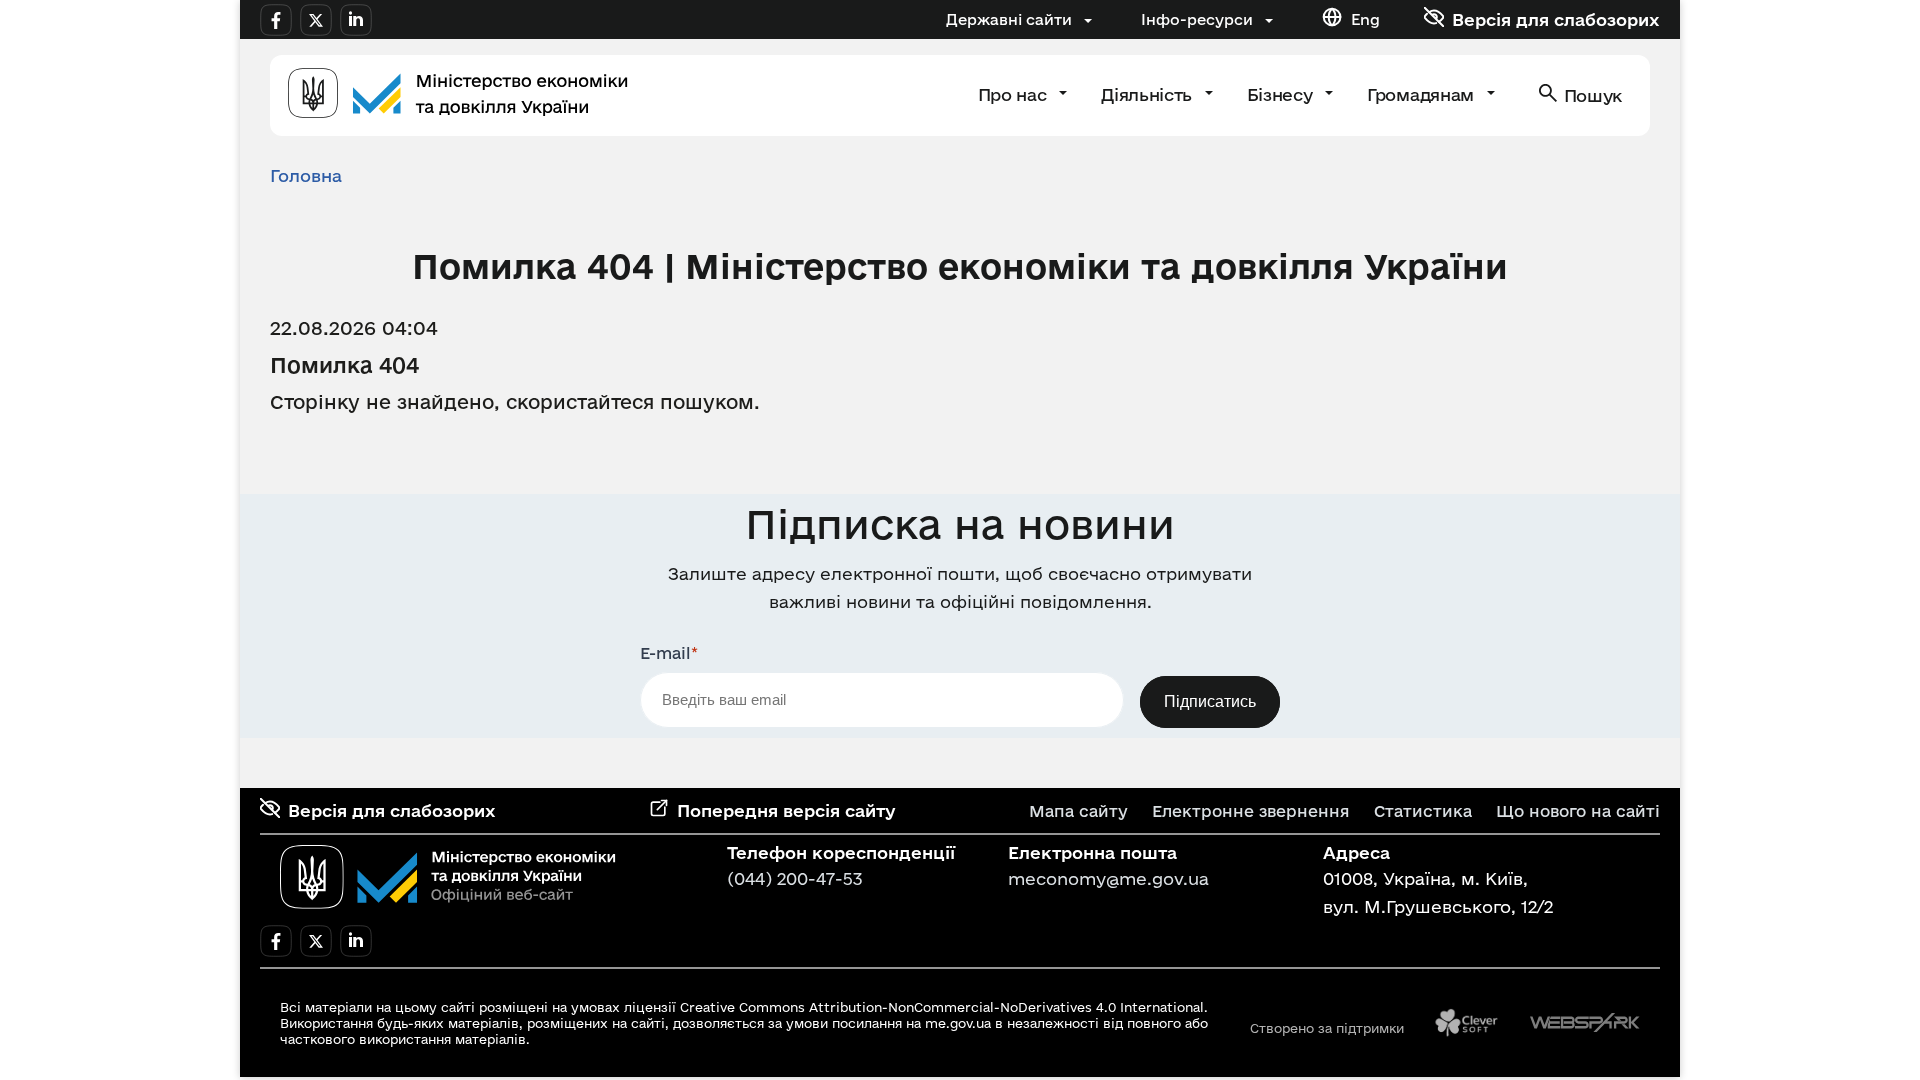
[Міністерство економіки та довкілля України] (448, 877)
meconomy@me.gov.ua (1108, 878)
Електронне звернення (1251, 811)
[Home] (458, 95)
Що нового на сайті (1578, 811)
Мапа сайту (1078, 811)
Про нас (1014, 94)
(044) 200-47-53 (795, 878)
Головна (306, 175)
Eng (1365, 19)
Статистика (1423, 811)
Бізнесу (1282, 94)
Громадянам (1422, 94)
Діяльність (1148, 94)
